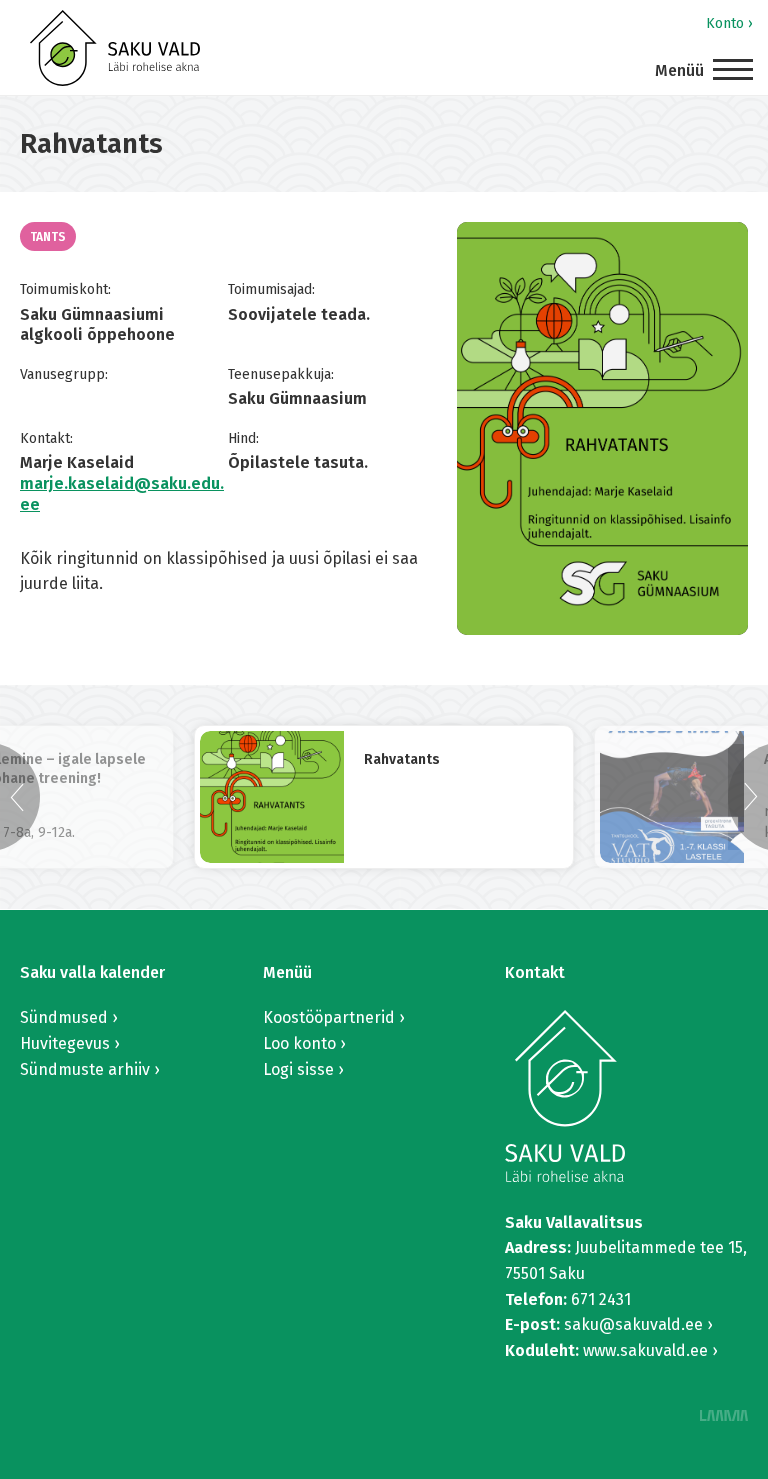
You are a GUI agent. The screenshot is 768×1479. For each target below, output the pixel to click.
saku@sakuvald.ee (633, 1324)
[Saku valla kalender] (115, 48)
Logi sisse (298, 1069)
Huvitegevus (65, 1043)
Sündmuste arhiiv (85, 1069)
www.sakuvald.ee (645, 1350)
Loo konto (299, 1043)
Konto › (729, 23)
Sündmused (64, 1017)
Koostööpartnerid (329, 1017)
